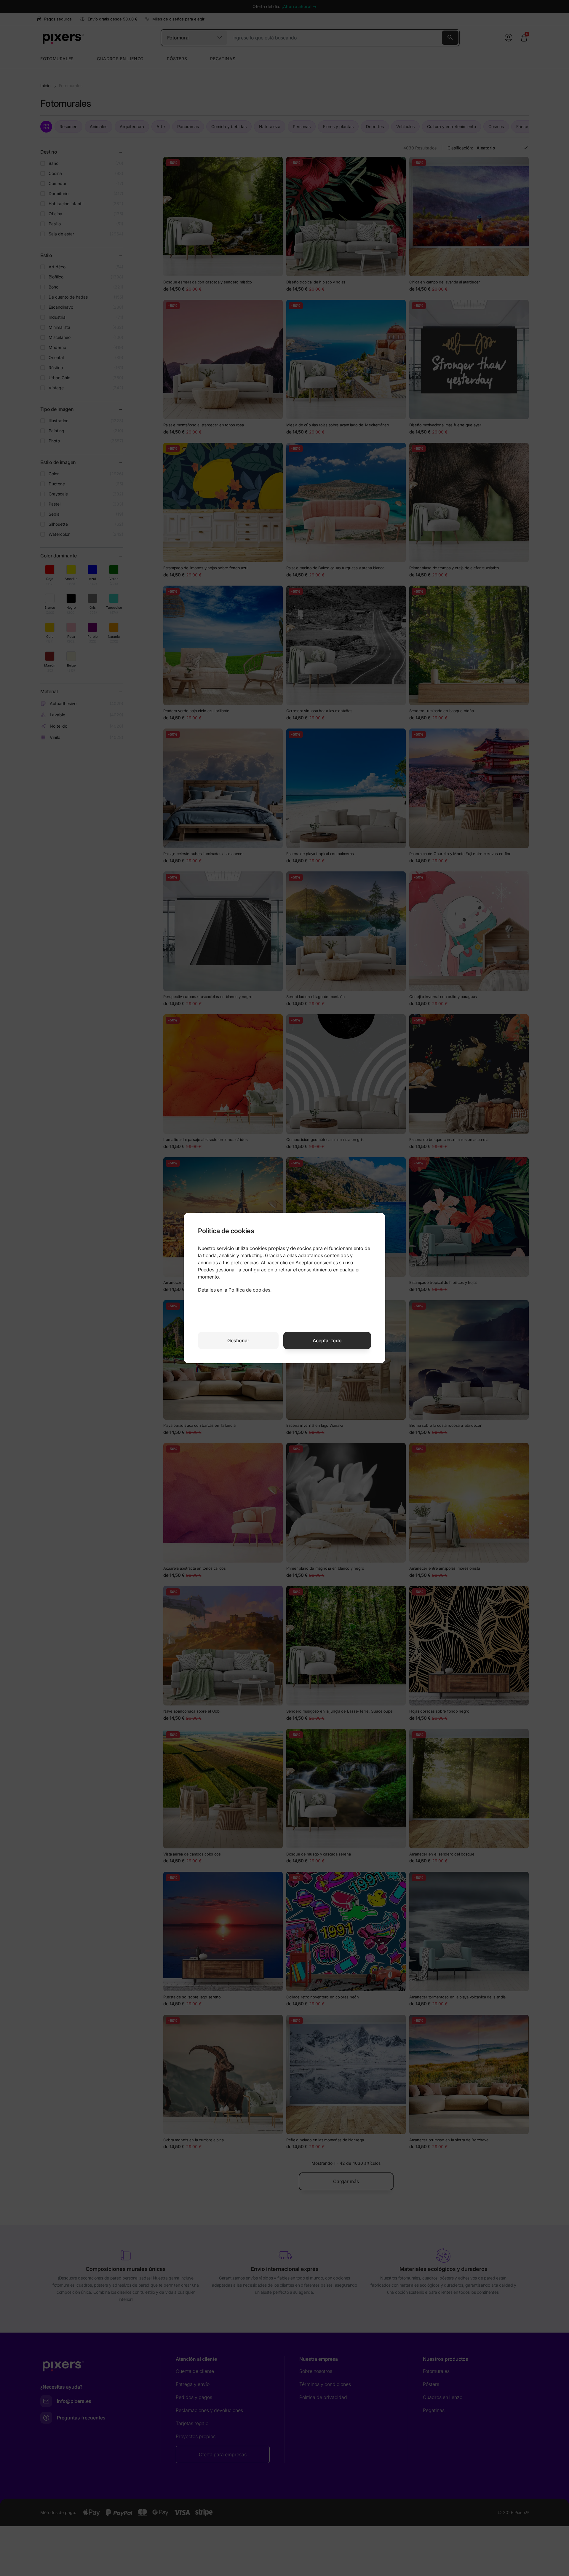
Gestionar (238, 1340)
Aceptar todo (327, 1340)
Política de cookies (249, 1290)
